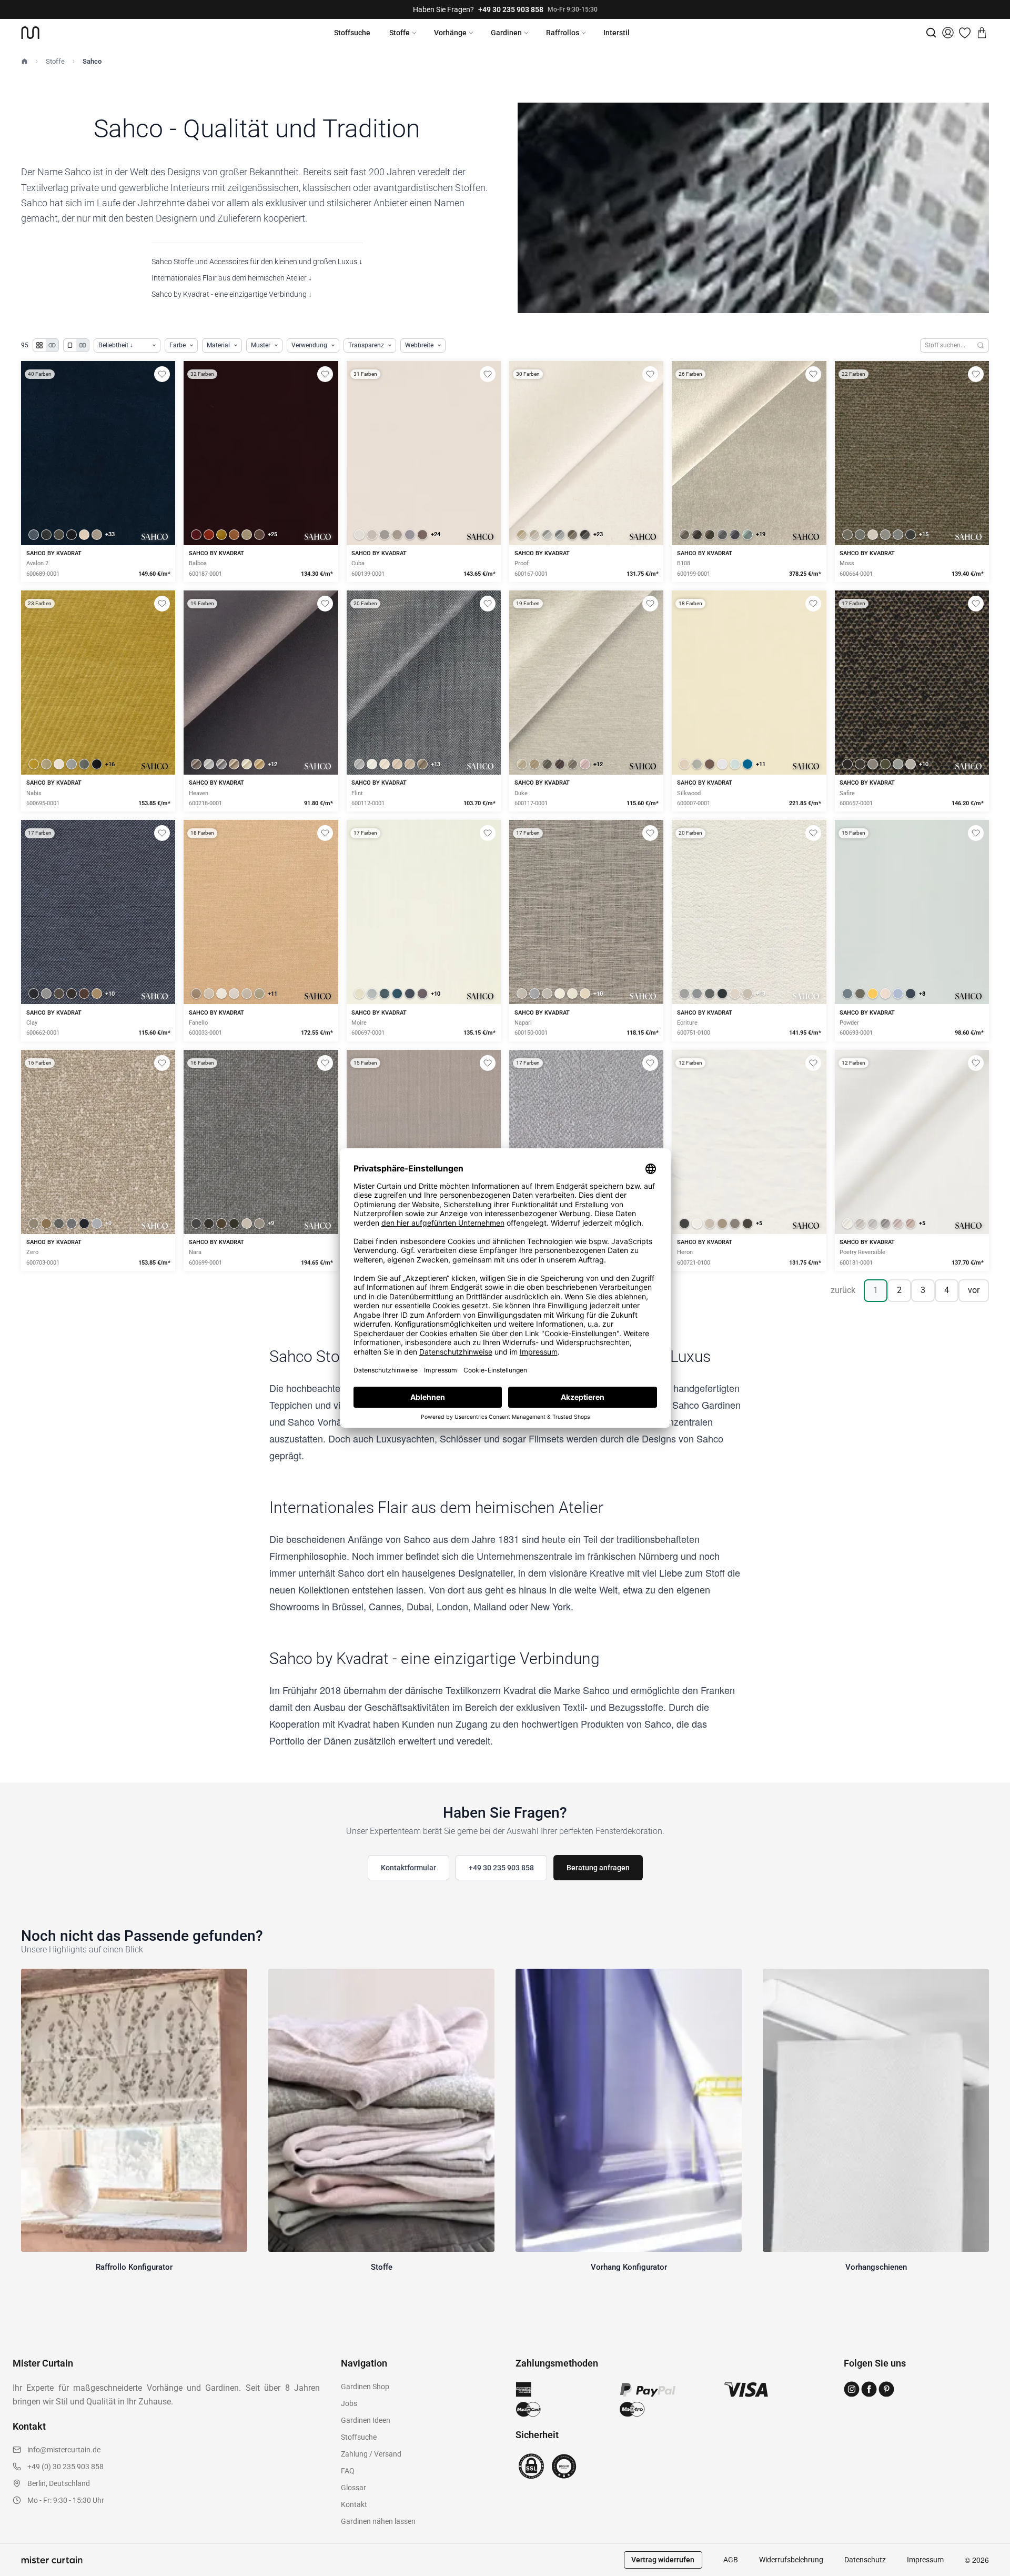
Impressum (925, 2560)
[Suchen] (981, 345)
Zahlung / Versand (371, 2454)
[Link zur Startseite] (30, 33)
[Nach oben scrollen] (988, 2575)
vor (974, 1290)
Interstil (617, 33)
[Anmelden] (948, 33)
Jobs (349, 2403)
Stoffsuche (352, 33)
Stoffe (400, 33)
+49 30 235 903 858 (511, 9)
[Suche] (931, 33)
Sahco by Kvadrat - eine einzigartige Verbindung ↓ (232, 294)
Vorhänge (450, 33)
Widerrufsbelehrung (791, 2560)
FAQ (348, 2471)
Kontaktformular (408, 1868)
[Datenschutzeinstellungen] (22, 2571)
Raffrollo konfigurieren (261, 719)
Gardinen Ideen (366, 2420)
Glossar (353, 2488)
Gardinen (506, 33)
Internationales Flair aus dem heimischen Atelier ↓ (232, 278)
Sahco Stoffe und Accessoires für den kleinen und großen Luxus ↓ (257, 262)
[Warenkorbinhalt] (982, 33)
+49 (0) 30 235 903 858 (65, 2467)
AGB (731, 2560)
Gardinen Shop (365, 2387)
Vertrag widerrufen (663, 2560)
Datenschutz (865, 2560)
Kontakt (354, 2504)
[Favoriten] (965, 33)
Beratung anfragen (598, 1868)
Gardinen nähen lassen (378, 2521)
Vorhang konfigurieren (749, 719)
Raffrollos (563, 33)
